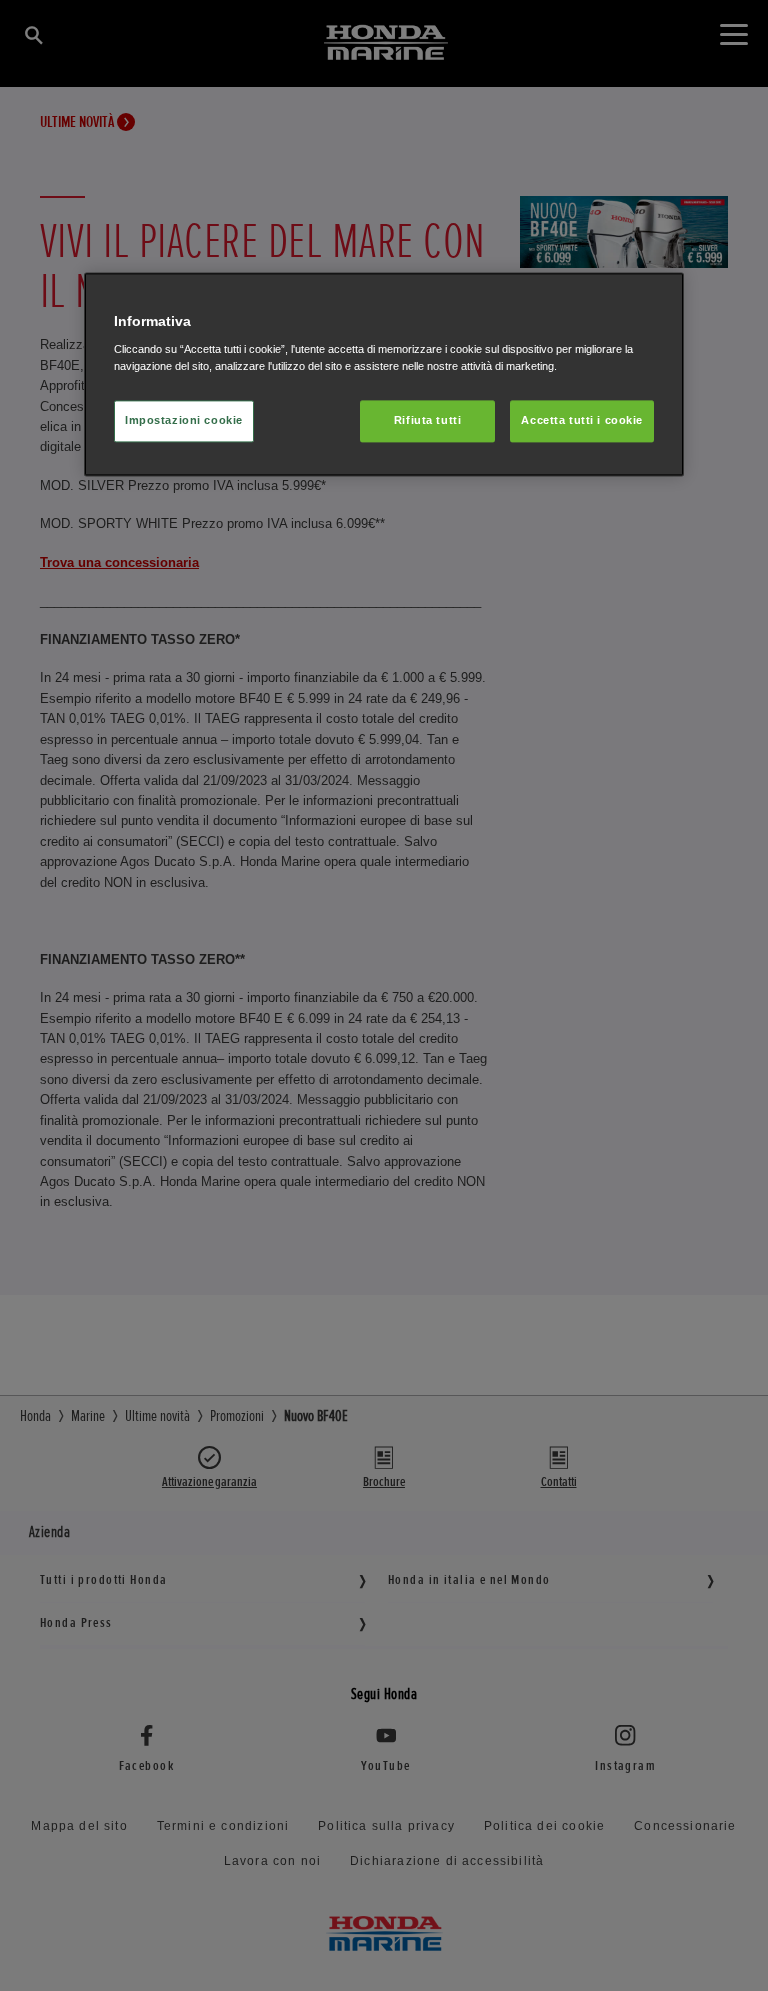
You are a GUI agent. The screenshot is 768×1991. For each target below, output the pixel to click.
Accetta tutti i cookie (582, 421)
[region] (384, 374)
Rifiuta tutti (427, 421)
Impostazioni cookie (184, 421)
